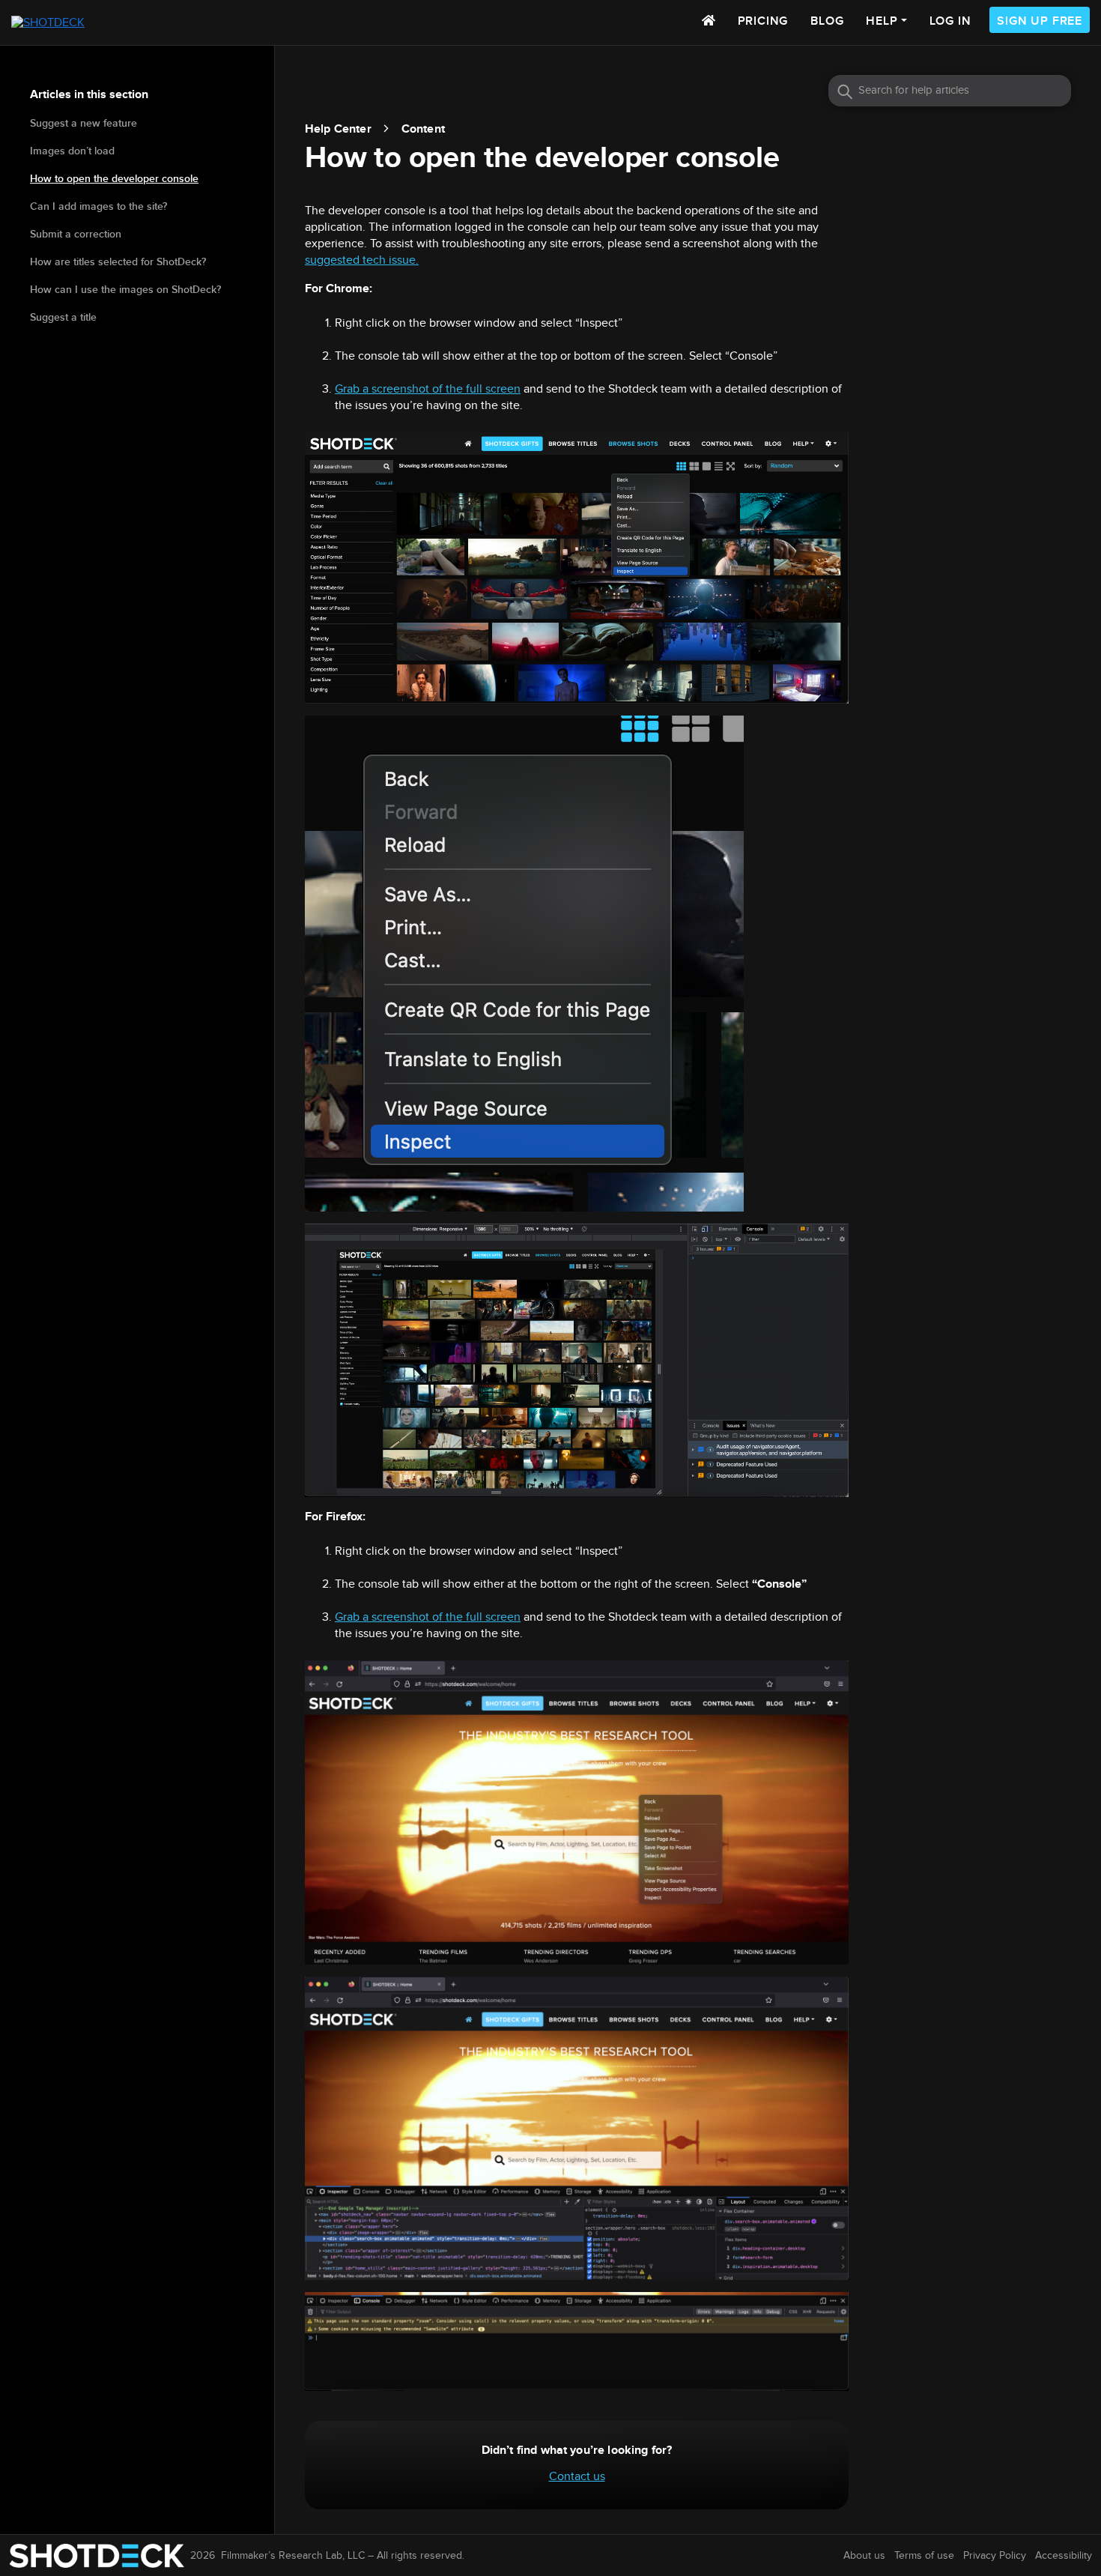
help (882, 21)
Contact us (577, 2477)
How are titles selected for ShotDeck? (118, 262)
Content (423, 129)
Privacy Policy (995, 2556)
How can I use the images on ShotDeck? (125, 290)
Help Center (338, 129)
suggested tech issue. (362, 260)
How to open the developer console (114, 179)
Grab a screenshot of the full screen (428, 389)
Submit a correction (76, 234)
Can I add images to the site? (98, 206)
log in (950, 21)
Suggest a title (63, 317)
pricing (763, 21)
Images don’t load (72, 151)
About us (864, 2556)
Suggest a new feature (84, 123)
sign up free (1040, 21)
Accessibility (1064, 2556)
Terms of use (924, 2556)
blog (827, 21)
